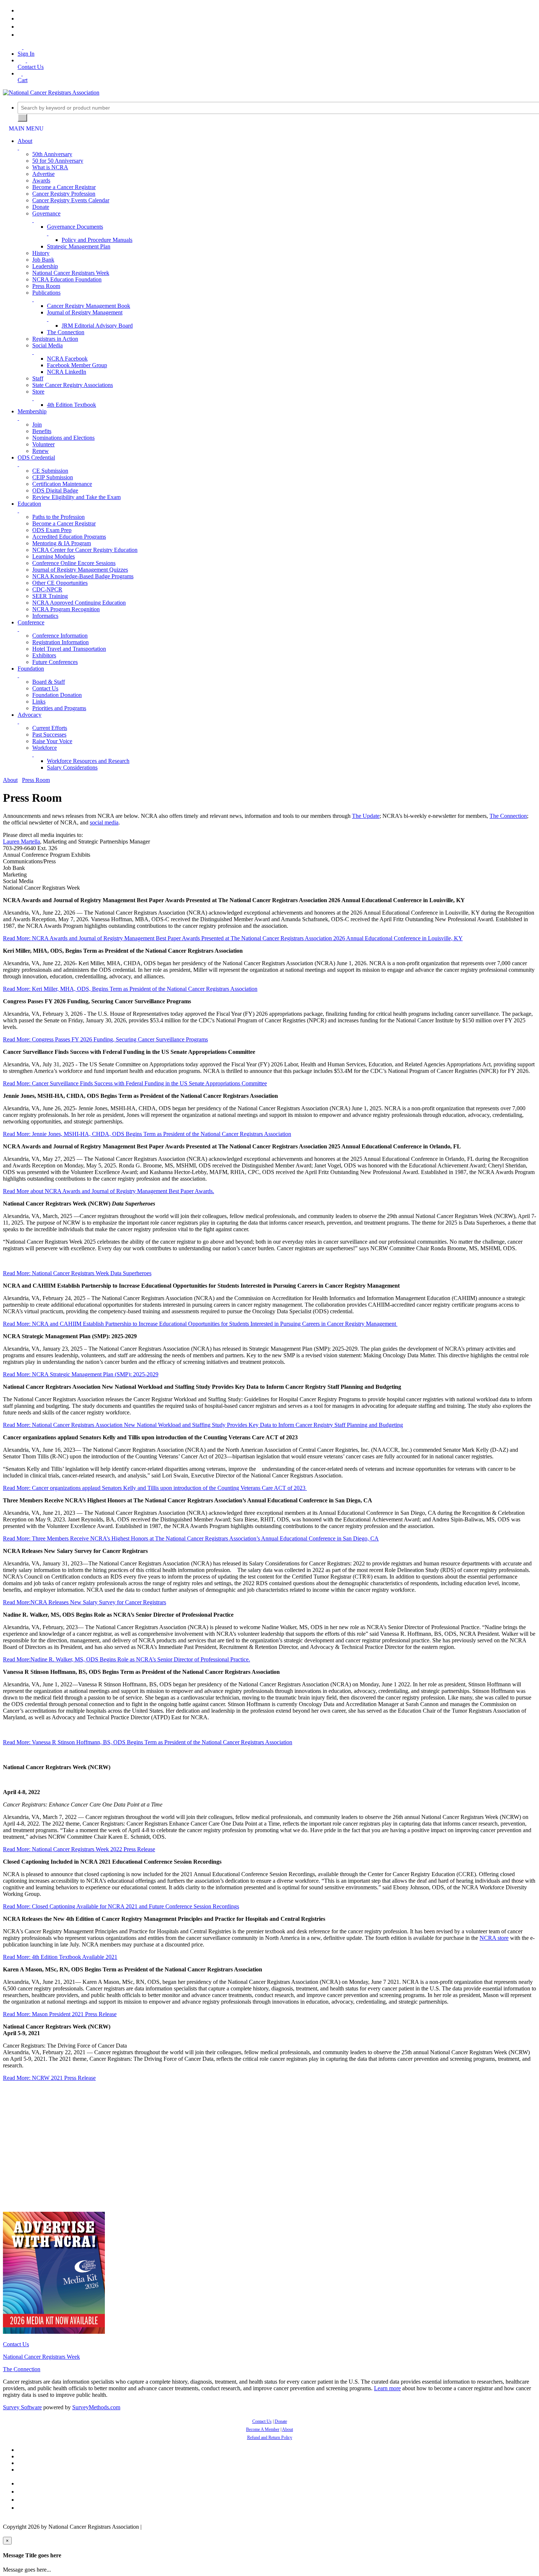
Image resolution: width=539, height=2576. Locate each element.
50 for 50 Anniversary (58, 161)
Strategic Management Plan (79, 246)
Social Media (47, 345)
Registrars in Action (55, 339)
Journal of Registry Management (85, 312)
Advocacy (30, 715)
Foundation (31, 669)
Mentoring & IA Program (62, 543)
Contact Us (45, 688)
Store (38, 392)
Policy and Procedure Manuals (97, 240)
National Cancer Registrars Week (71, 273)
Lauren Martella (21, 842)
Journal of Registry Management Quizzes (80, 570)
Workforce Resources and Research (88, 761)
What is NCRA (50, 167)
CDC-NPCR (47, 589)
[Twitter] (20, 19)
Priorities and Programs (59, 708)
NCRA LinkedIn (67, 372)
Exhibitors (44, 655)
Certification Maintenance (62, 484)
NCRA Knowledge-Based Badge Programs (83, 576)
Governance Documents (75, 227)
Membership (32, 411)
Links (39, 702)
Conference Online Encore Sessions (74, 563)
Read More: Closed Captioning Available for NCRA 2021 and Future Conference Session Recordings (121, 1906)
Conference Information (60, 636)
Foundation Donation (57, 695)
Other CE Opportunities (60, 583)
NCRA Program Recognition (66, 609)
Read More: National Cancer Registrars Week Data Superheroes (77, 1273)
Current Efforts (50, 728)
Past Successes (49, 735)
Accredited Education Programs (69, 537)
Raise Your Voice (52, 741)
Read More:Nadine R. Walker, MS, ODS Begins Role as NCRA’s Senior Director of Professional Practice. (126, 1659)
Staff (38, 378)
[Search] (22, 118)
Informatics (45, 616)
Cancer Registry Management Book (89, 306)
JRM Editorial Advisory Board (97, 326)
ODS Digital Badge (55, 490)
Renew (41, 451)
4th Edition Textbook (71, 405)
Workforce (45, 748)
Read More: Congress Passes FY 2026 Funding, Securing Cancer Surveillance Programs (105, 1039)
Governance (46, 213)
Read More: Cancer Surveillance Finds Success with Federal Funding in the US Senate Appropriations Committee (135, 1083)
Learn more (387, 2388)
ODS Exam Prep (52, 530)
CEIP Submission (53, 477)
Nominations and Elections (63, 438)
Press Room (46, 286)
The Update (366, 816)
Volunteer (43, 444)
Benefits (42, 431)
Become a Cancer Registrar (64, 187)
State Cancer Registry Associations (73, 385)
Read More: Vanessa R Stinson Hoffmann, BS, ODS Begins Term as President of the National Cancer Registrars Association (148, 1742)
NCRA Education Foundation (67, 279)
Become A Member (263, 2429)
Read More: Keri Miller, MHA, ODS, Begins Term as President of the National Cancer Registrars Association (130, 989)
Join (37, 425)
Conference (31, 622)
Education (29, 504)
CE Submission (50, 471)
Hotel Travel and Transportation (69, 649)
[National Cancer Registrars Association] (51, 93)
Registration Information (60, 642)
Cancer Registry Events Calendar (71, 200)
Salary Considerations (72, 767)
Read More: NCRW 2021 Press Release (49, 2078)
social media (104, 822)
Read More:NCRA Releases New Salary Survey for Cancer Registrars (85, 1602)
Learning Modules (54, 556)
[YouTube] (20, 35)
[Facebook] (20, 10)
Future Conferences (55, 662)
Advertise (43, 174)
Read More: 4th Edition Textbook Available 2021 (60, 1957)
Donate (41, 207)
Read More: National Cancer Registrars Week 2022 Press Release (79, 1849)
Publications (46, 293)
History (41, 253)
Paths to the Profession (58, 517)
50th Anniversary (52, 154)
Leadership (45, 266)
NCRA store (494, 1938)
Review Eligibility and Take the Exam (76, 497)
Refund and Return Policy (270, 2437)
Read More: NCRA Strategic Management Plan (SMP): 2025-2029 (81, 1374)
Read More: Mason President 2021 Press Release (60, 2014)
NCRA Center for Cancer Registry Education (85, 550)
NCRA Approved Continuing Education (79, 603)
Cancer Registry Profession (64, 194)
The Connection (66, 332)
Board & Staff (49, 682)
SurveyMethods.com (96, 2407)
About (25, 141)
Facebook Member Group (77, 365)
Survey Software (22, 2407)
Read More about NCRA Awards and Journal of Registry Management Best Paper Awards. (109, 1191)
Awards (41, 180)
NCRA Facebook (67, 359)
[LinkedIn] (20, 27)
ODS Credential (36, 457)
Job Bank (43, 260)
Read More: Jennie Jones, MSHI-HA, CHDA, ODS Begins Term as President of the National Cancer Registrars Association (147, 1134)
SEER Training (50, 596)
